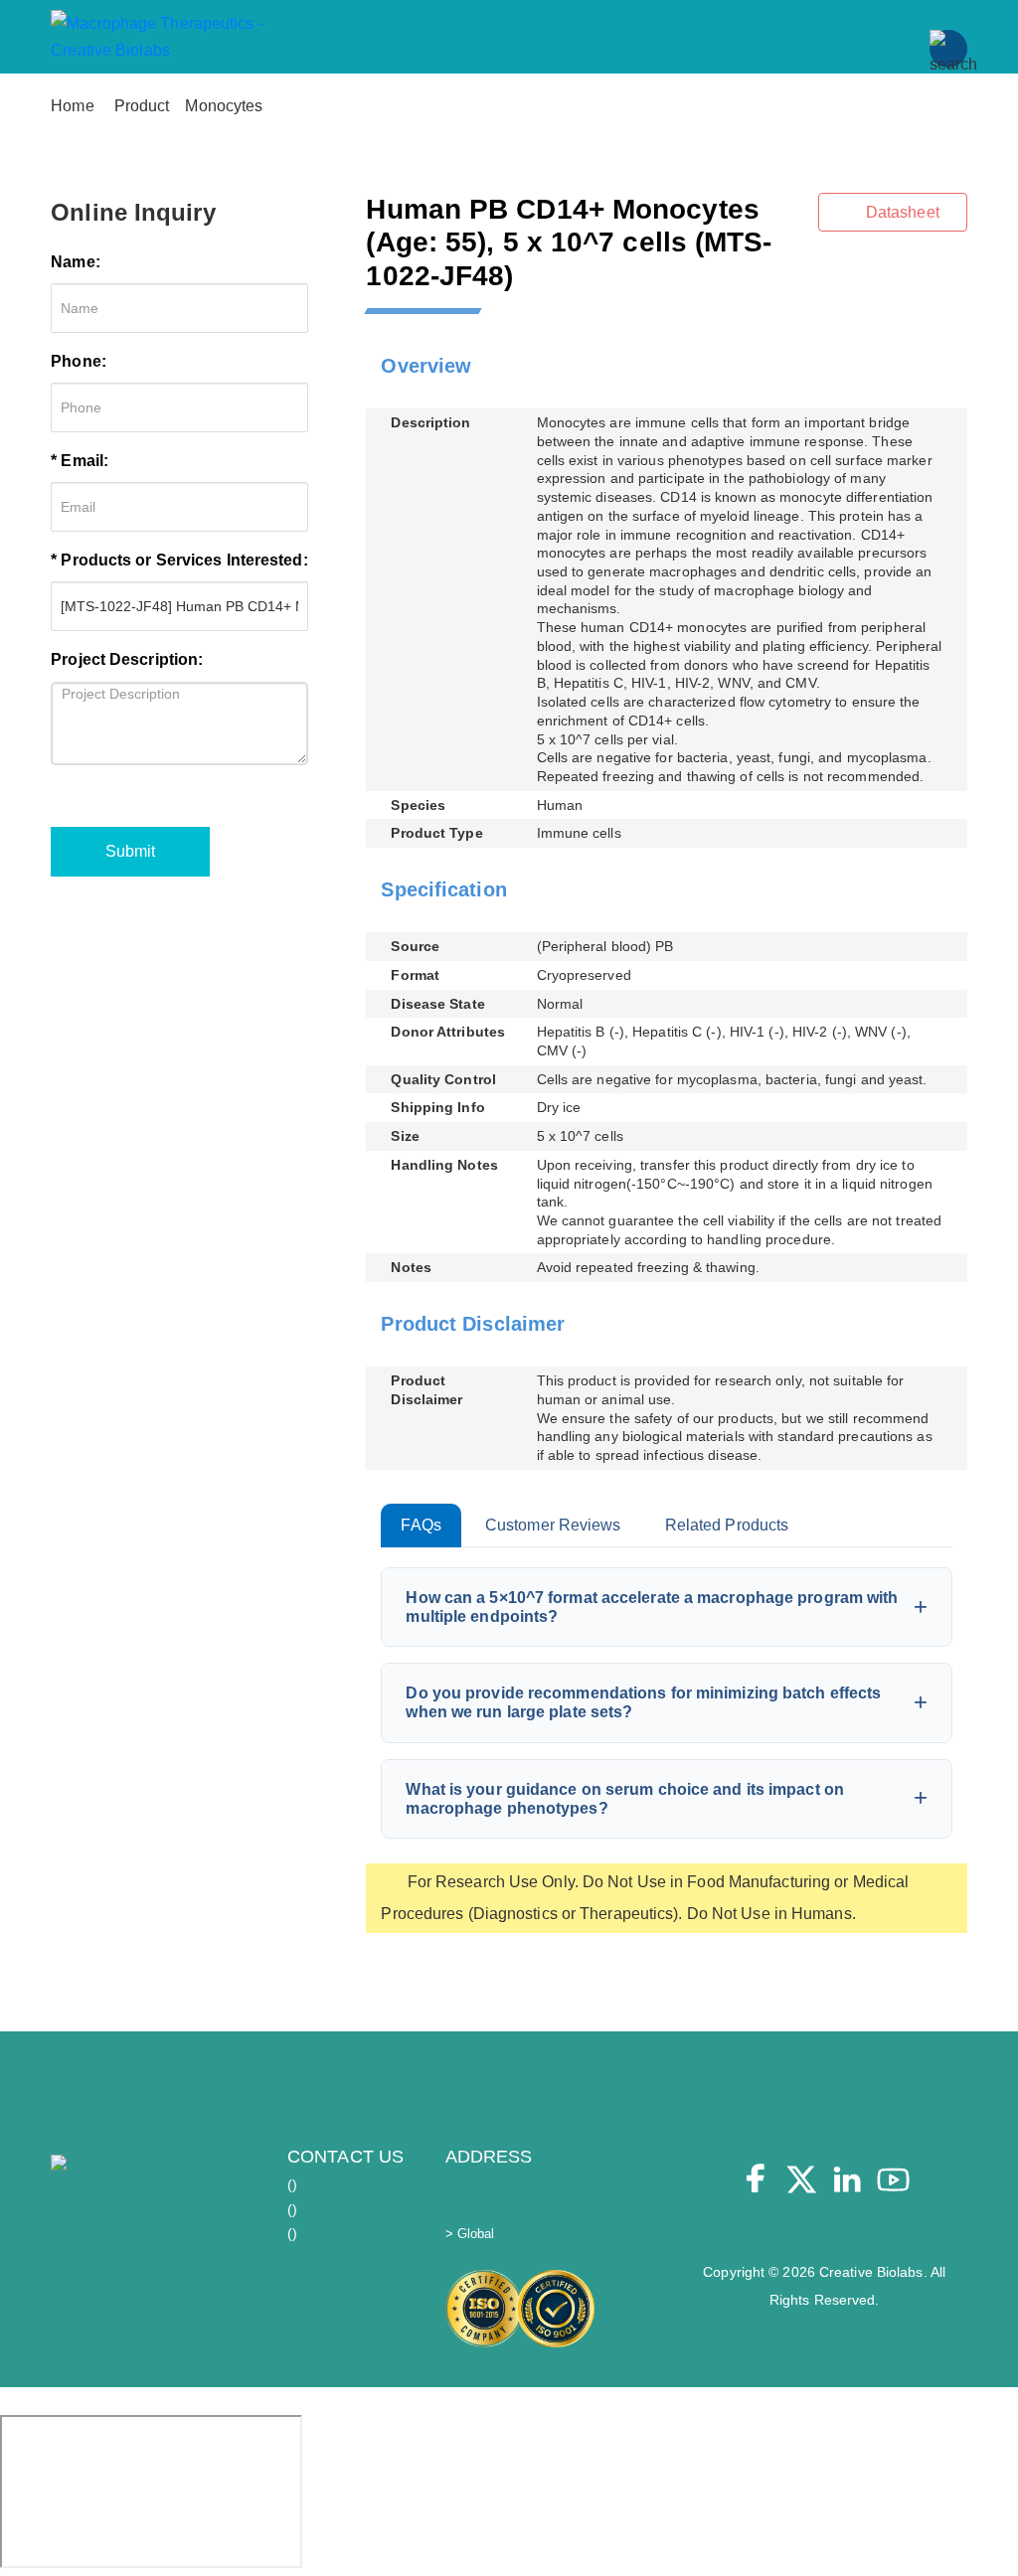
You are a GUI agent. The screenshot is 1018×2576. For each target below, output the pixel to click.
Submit (130, 851)
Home (72, 106)
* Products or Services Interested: (179, 560)
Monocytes (224, 106)
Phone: (79, 361)
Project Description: (127, 659)
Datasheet (901, 212)
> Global (470, 2234)
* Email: (80, 461)
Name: (76, 262)
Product (142, 106)
